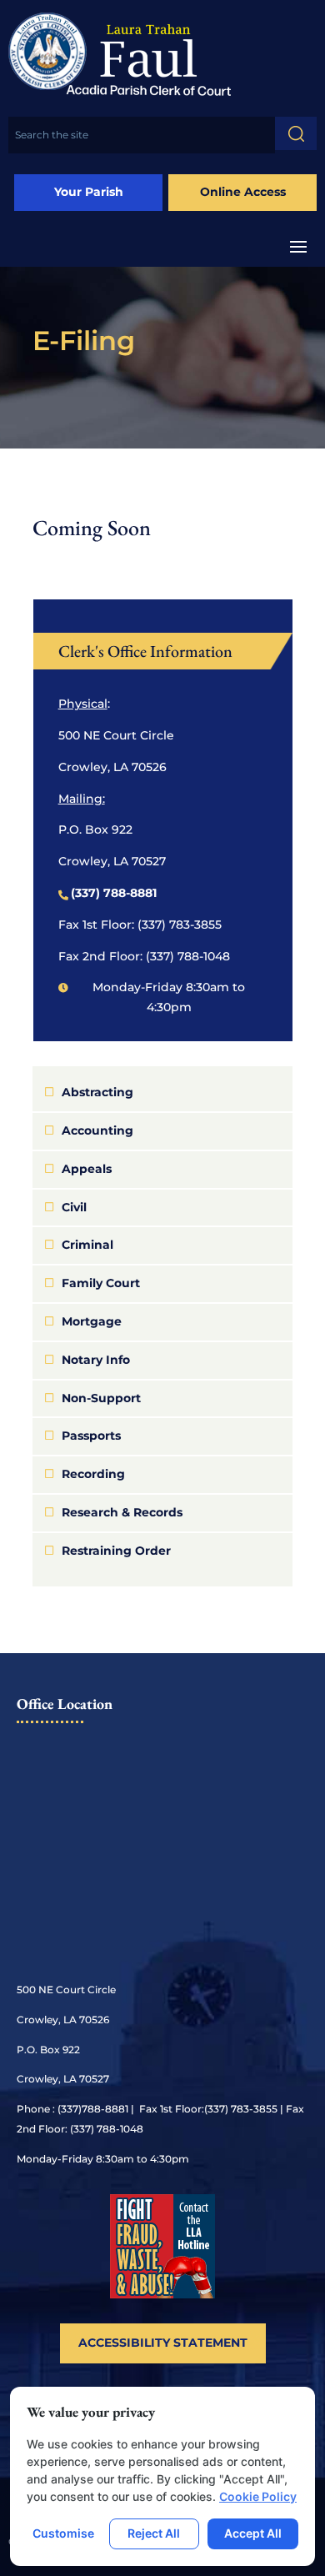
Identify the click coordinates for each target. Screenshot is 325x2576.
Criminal (87, 1245)
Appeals (87, 1169)
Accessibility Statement (163, 2343)
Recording (93, 1474)
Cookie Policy (258, 2496)
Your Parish (89, 192)
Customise (63, 2533)
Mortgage (92, 1321)
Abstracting (97, 1092)
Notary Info (96, 1360)
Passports (91, 1436)
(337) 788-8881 (114, 893)
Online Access (243, 192)
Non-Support (101, 1398)
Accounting (97, 1130)
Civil (74, 1207)
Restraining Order (116, 1551)
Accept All (253, 2533)
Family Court (101, 1283)
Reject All (154, 2533)
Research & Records (122, 1512)
